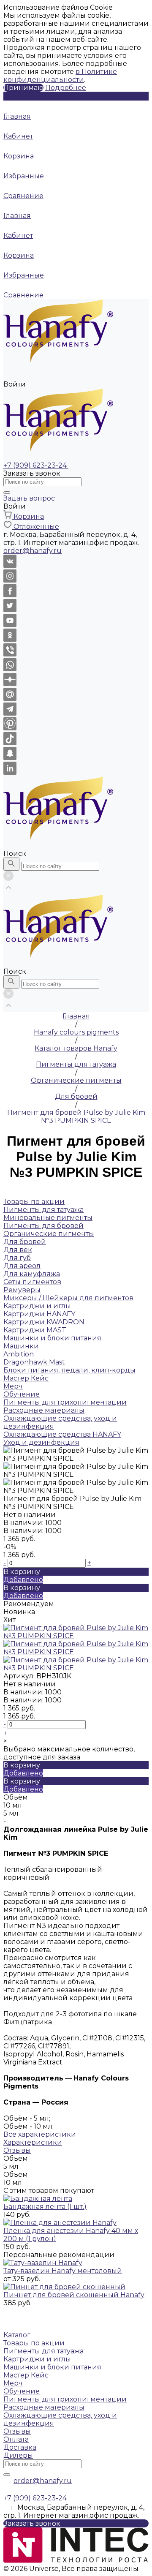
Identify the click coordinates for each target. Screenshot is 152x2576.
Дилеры (18, 2455)
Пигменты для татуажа (43, 2351)
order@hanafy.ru (43, 2481)
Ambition (19, 1354)
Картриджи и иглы (37, 2359)
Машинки (21, 1346)
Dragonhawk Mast (34, 1362)
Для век (18, 1250)
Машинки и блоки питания (52, 2367)
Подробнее (66, 88)
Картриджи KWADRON (44, 1322)
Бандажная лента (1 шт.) (45, 2207)
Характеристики (33, 2142)
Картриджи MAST (35, 1330)
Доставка (20, 2447)
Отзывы (17, 2150)
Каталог (17, 2335)
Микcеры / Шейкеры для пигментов (68, 1298)
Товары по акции (34, 2343)
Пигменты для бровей (43, 1226)
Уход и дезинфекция (41, 1442)
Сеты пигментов (32, 1282)
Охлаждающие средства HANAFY (62, 1434)
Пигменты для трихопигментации (65, 2399)
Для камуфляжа (32, 1274)
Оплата (16, 2439)
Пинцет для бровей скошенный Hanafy (74, 2295)
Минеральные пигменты (48, 1218)
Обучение (22, 2391)
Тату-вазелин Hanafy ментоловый (63, 2271)
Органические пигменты (49, 1234)
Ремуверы (22, 1290)
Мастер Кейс (26, 2375)
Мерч (13, 2383)
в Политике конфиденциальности (60, 76)
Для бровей (25, 1242)
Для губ (17, 1258)
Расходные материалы (44, 2407)
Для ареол (22, 1266)
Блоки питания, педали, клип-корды (69, 1370)
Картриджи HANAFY (39, 1314)
